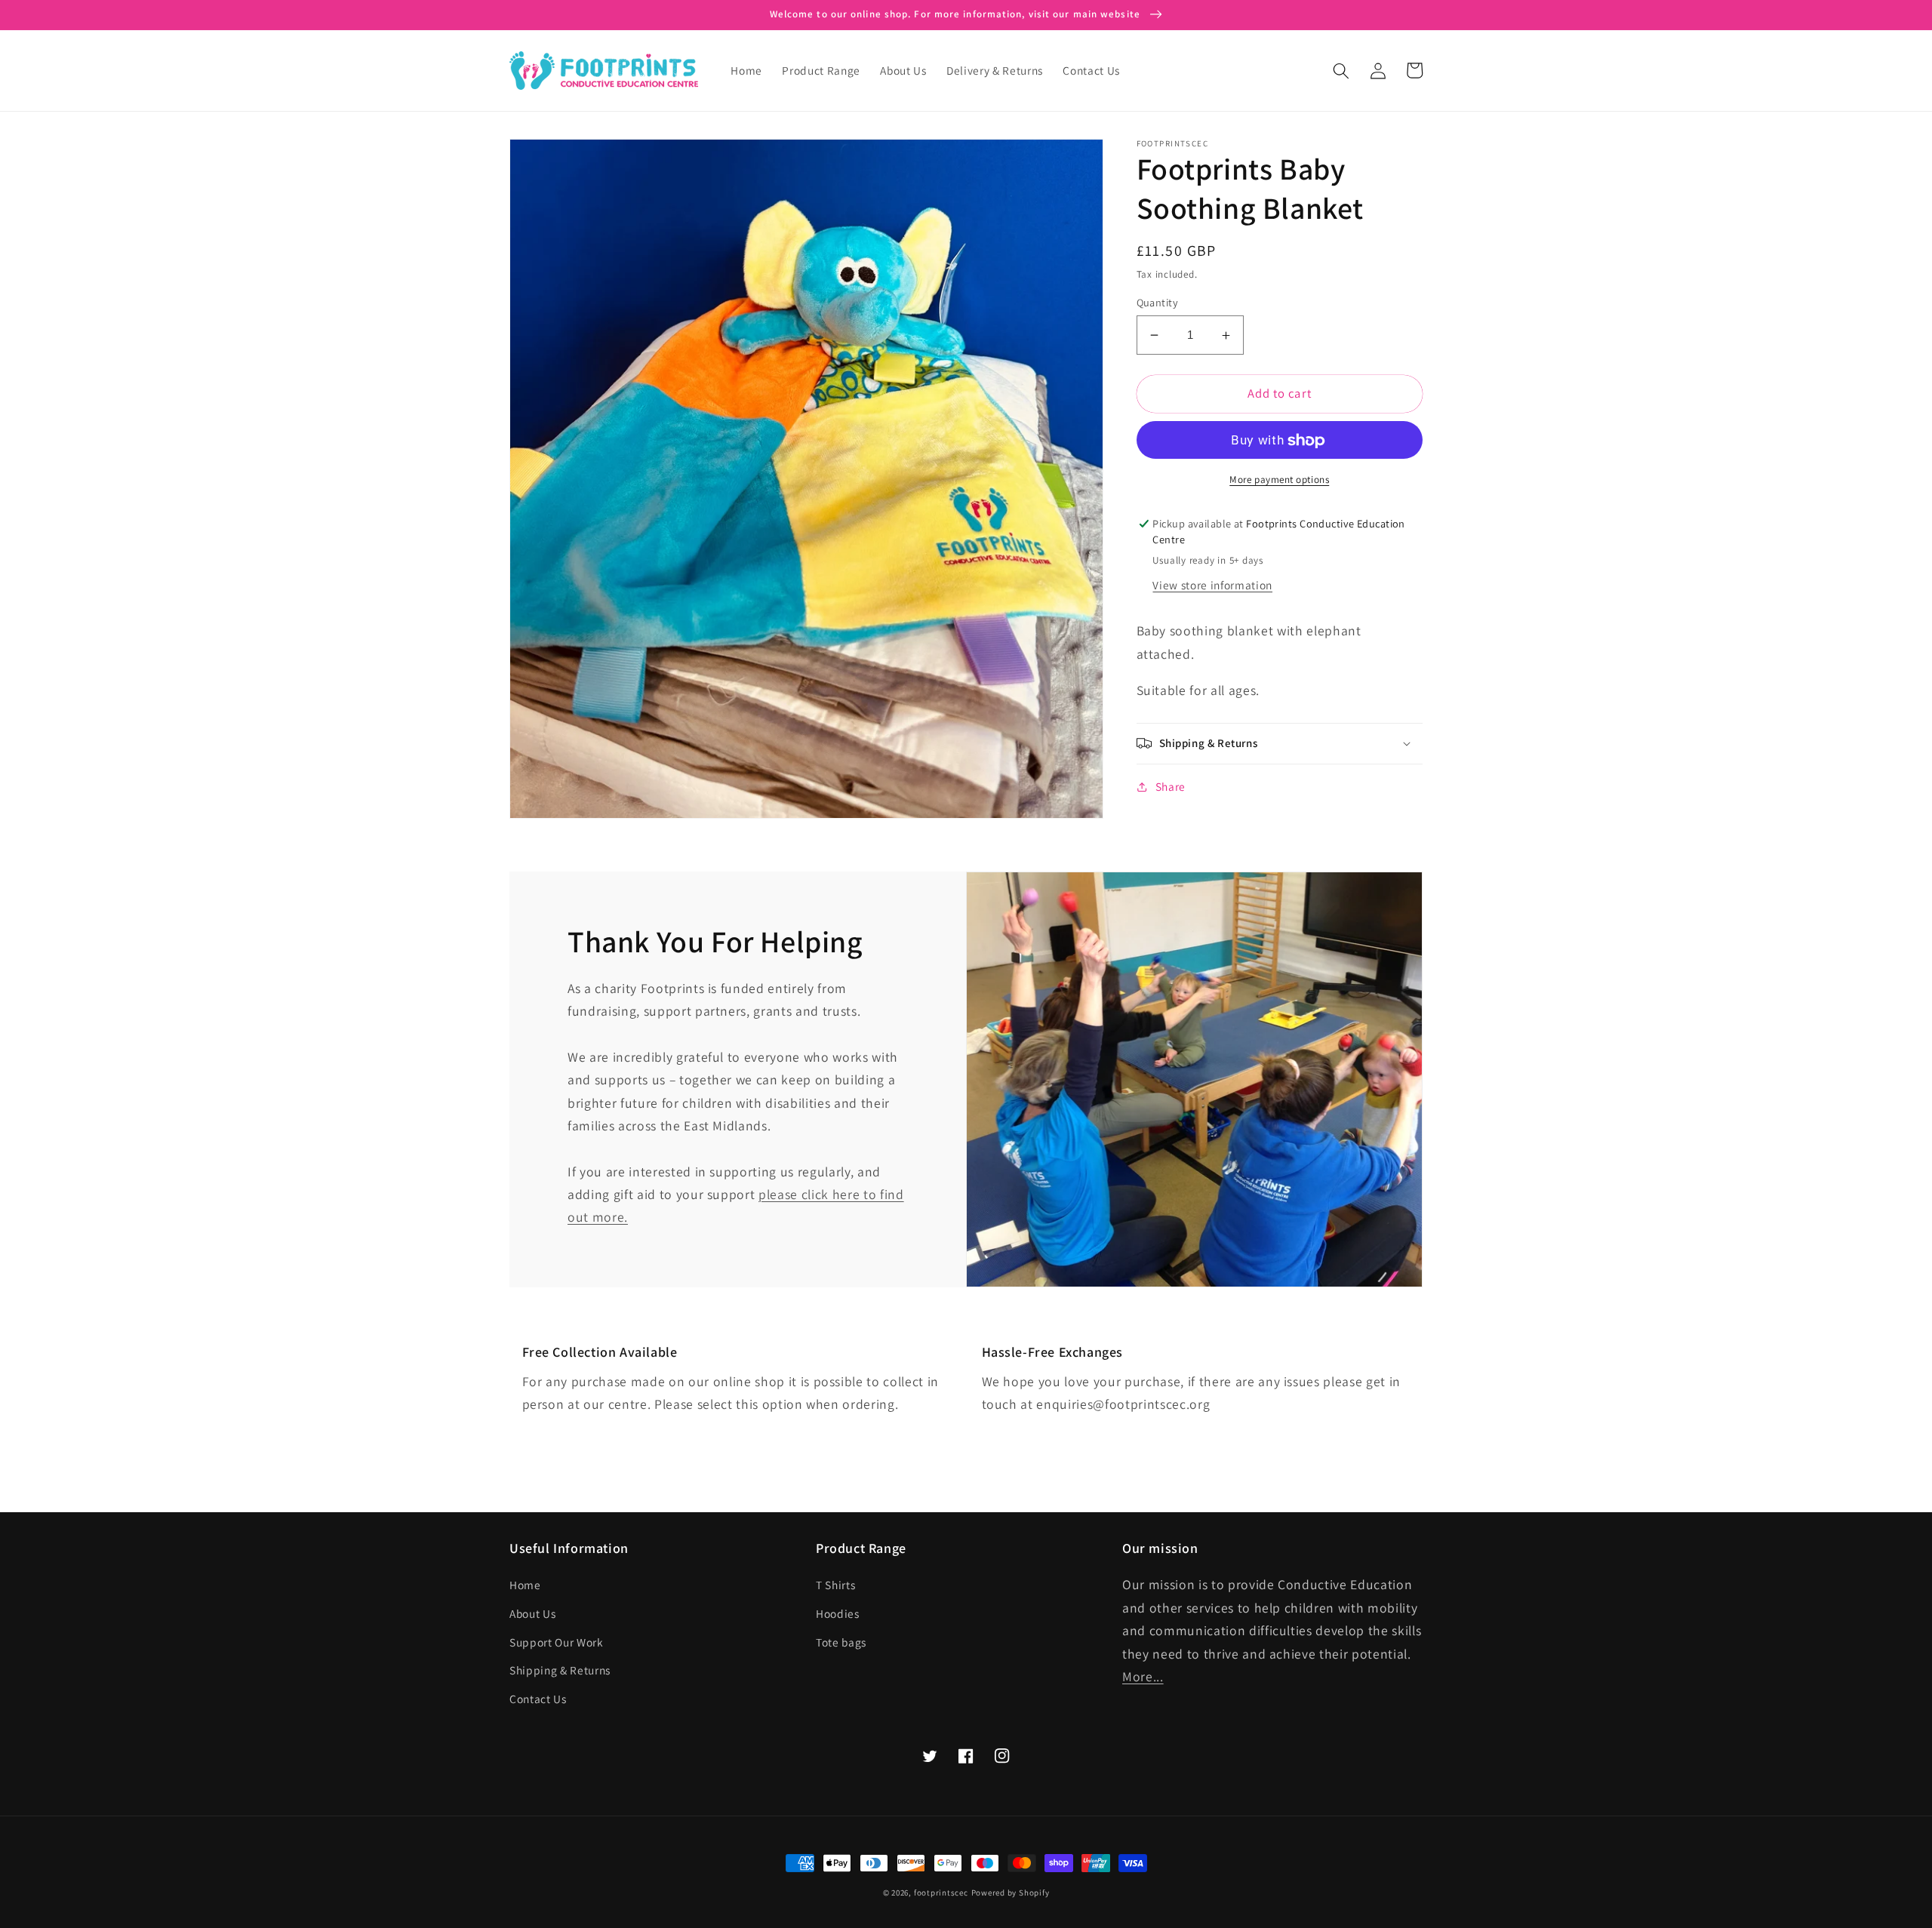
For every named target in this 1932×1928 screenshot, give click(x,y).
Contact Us (538, 1699)
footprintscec (941, 1893)
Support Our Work (557, 1642)
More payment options (1279, 480)
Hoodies (838, 1613)
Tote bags (841, 1642)
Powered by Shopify (1011, 1893)
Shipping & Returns (560, 1670)
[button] (1341, 70)
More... (1143, 1676)
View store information (1212, 585)
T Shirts (835, 1585)
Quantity (1158, 302)
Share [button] (1171, 786)
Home (525, 1585)
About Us (532, 1613)
